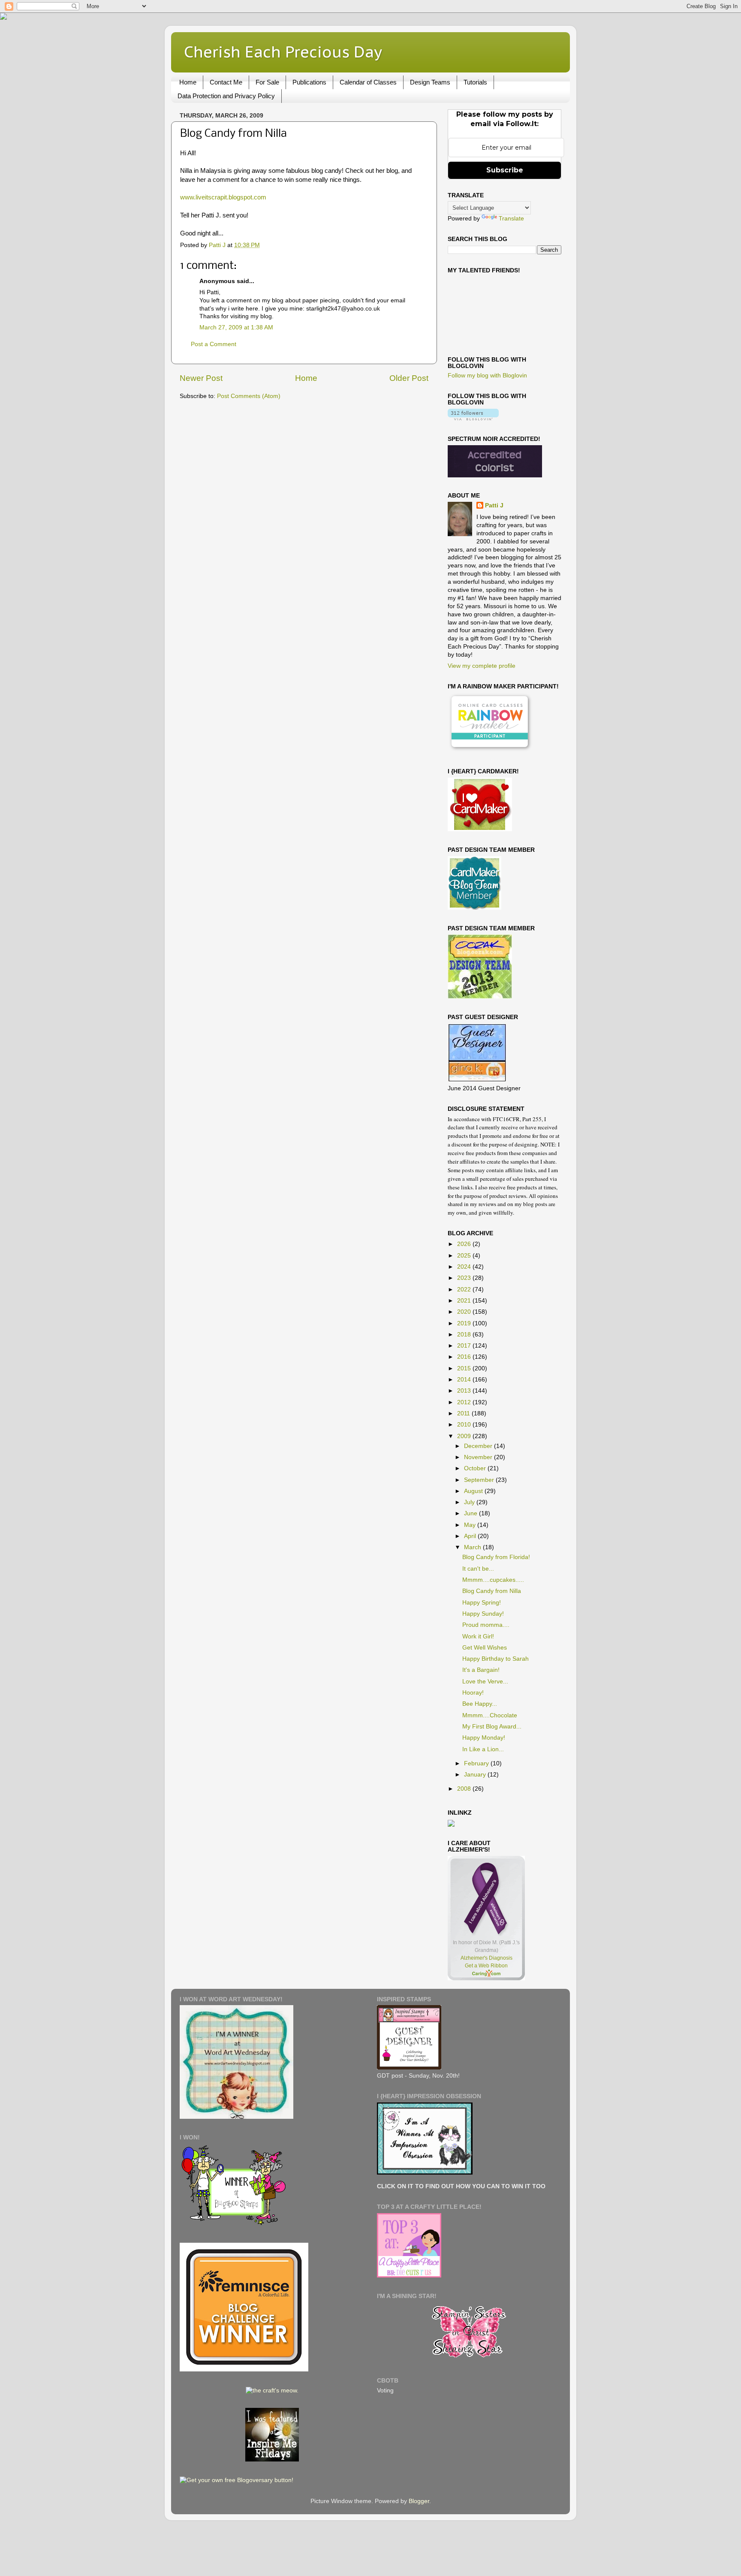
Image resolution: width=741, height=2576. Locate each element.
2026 (465, 1244)
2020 (465, 1312)
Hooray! (473, 1693)
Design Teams (430, 82)
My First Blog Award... (492, 1727)
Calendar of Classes (368, 82)
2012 (465, 1402)
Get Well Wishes (485, 1648)
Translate (511, 219)
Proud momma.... (486, 1625)
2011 (464, 1413)
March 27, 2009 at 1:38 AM (236, 327)
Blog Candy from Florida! (496, 1557)
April (471, 1536)
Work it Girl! (478, 1636)
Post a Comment (214, 344)
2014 (465, 1380)
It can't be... (478, 1569)
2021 (465, 1301)
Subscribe (505, 170)
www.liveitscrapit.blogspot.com (223, 197)
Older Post (409, 378)
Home (188, 82)
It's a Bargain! (481, 1670)
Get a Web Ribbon (486, 1966)
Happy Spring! (482, 1603)
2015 (465, 1368)
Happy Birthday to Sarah (496, 1659)
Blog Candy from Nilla (492, 1591)
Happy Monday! (484, 1738)
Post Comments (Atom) (249, 396)
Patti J (494, 505)
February (477, 1763)
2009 (465, 1436)
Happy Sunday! (483, 1614)
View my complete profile (482, 666)
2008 (465, 1789)
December (479, 1446)
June (471, 1513)
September (480, 1480)
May (471, 1525)
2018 (465, 1335)
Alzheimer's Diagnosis (486, 1958)
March (473, 1547)
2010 (465, 1425)
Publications (309, 82)
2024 (465, 1267)
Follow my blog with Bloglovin (487, 376)
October (476, 1468)
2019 (465, 1323)
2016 (465, 1357)
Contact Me (226, 82)
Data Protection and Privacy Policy (226, 96)
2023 (465, 1278)
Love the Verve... (485, 1682)
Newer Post (201, 378)
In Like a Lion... (483, 1749)
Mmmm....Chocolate (490, 1715)
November (479, 1457)
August (474, 1491)
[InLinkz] (451, 1823)
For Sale (267, 82)
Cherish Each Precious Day (283, 52)
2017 (465, 1346)
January (476, 1775)
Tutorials (475, 82)
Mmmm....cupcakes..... (493, 1580)
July (470, 1502)
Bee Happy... (480, 1704)
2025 (465, 1256)
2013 (465, 1391)
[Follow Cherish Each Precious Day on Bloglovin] (473, 418)
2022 (465, 1290)
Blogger (419, 2501)
